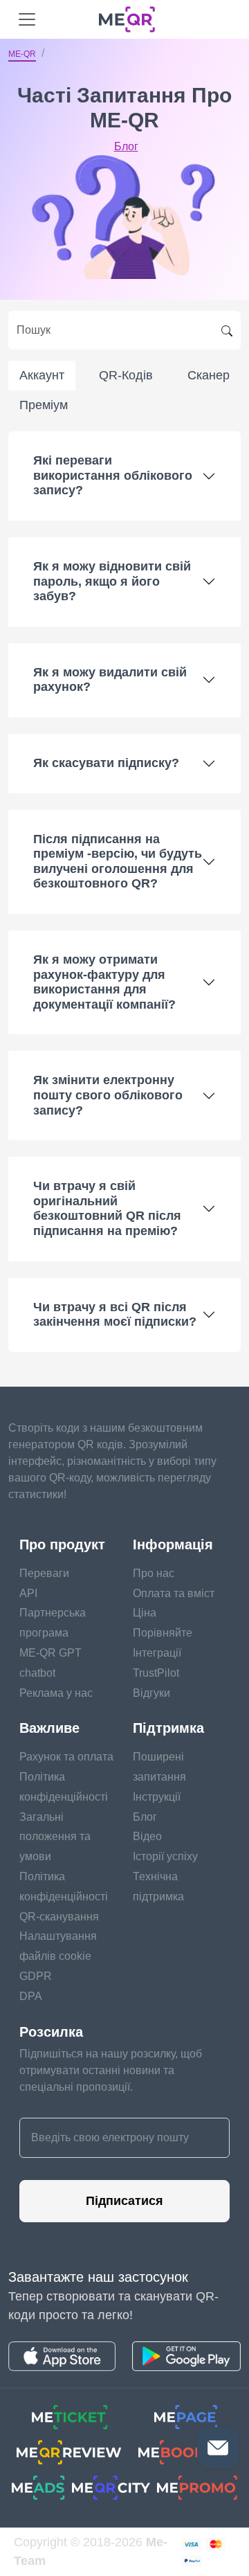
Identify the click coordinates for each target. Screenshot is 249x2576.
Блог (126, 146)
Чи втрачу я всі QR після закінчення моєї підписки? (115, 1315)
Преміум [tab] (44, 405)
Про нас (154, 1573)
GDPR (36, 1976)
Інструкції (157, 1797)
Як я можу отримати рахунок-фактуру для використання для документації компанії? (104, 982)
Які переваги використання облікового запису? (113, 475)
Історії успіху (165, 1856)
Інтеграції (157, 1653)
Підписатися (124, 2201)
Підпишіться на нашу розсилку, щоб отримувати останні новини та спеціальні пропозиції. (111, 2070)
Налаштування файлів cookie (58, 1946)
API (28, 1593)
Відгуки (151, 1693)
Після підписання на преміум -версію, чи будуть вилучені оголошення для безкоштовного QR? (118, 862)
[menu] (27, 19)
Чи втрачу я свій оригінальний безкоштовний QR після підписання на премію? (107, 1208)
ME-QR (22, 54)
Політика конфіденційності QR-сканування (64, 1897)
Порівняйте (163, 1633)
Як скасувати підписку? (106, 763)
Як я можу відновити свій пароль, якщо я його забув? (112, 581)
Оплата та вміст (174, 1593)
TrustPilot (156, 1673)
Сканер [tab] (209, 375)
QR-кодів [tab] (126, 375)
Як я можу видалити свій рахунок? (110, 680)
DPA (31, 1996)
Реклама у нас (56, 1693)
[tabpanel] (124, 891)
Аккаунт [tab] (42, 375)
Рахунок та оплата (66, 1757)
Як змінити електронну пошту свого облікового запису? (108, 1095)
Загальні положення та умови (55, 1837)
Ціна (145, 1613)
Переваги (44, 1573)
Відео (147, 1836)
